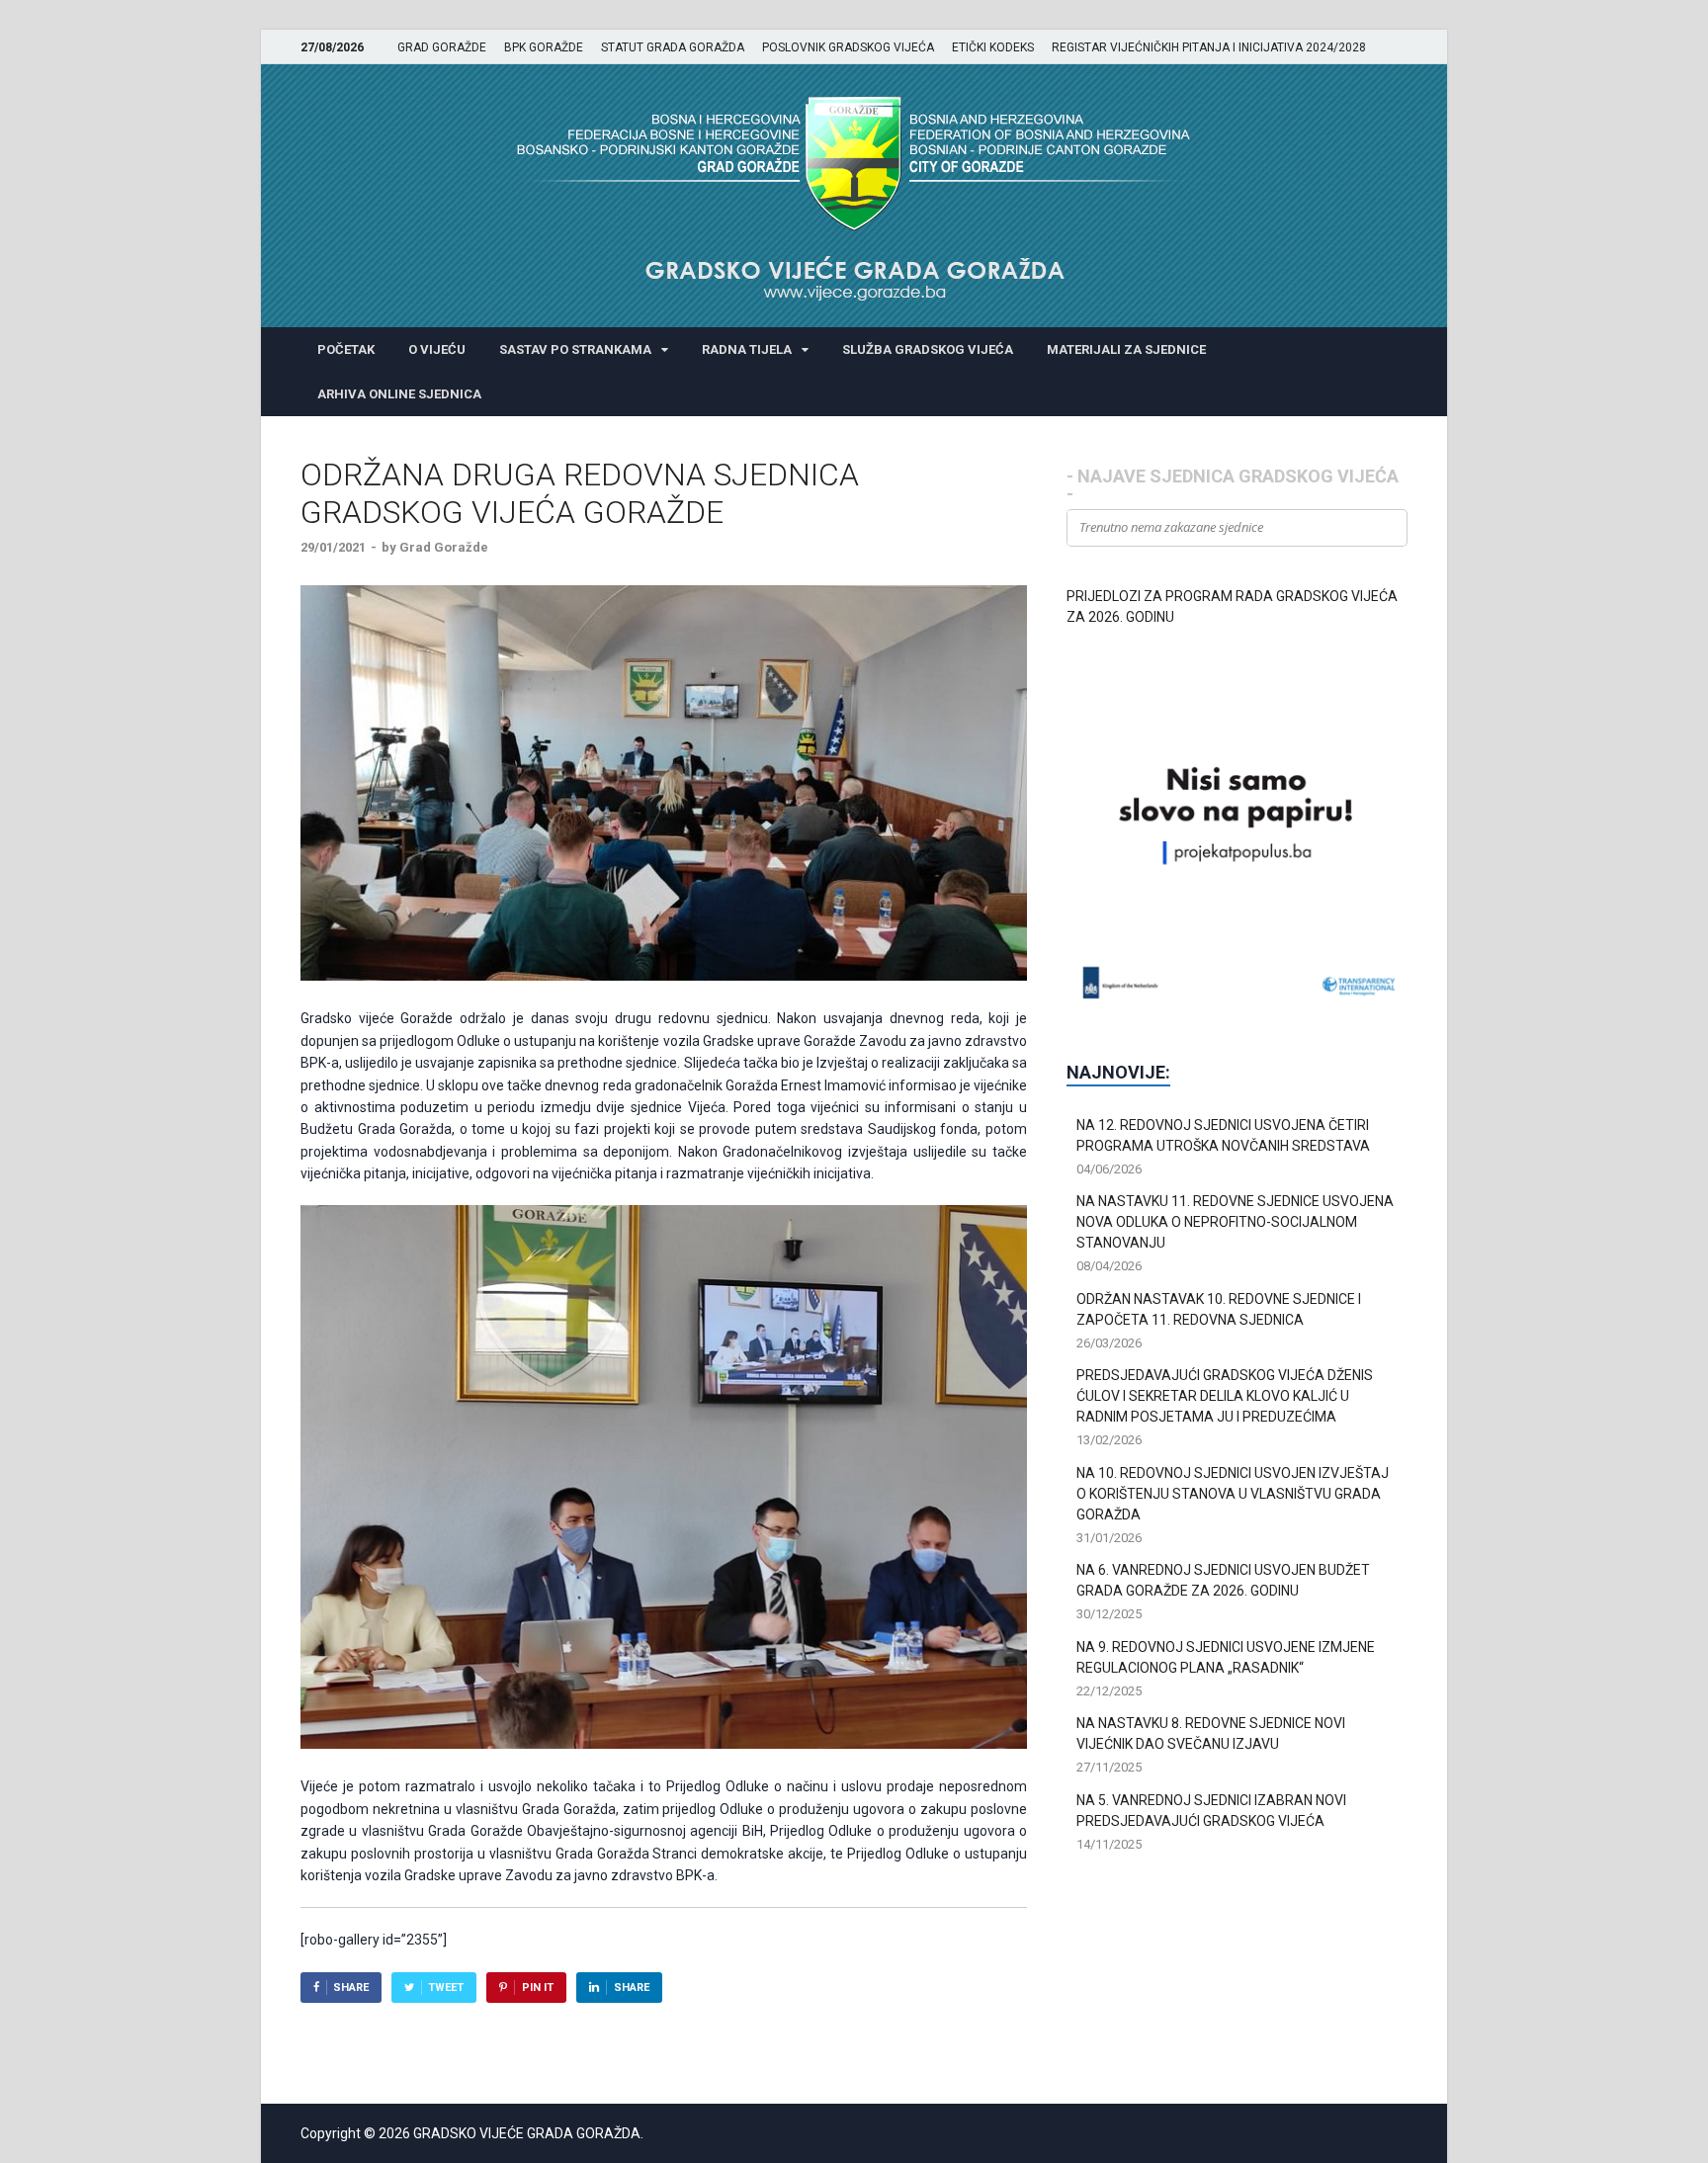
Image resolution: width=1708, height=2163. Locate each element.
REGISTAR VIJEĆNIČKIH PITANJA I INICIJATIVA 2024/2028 (1209, 47)
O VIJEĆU (437, 349)
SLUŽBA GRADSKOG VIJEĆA (928, 349)
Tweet (446, 1988)
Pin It (538, 1988)
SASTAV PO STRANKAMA (575, 349)
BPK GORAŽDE (544, 47)
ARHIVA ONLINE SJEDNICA (399, 394)
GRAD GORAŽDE (442, 47)
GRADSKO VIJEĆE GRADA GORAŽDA (527, 2133)
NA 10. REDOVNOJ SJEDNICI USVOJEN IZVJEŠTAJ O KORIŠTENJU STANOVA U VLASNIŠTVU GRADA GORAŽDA (1233, 1494)
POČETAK (346, 349)
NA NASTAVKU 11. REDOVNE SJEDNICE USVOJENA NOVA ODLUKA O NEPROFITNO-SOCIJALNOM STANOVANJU (1235, 1222)
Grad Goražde (444, 547)
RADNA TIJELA (747, 349)
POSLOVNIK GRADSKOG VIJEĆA (848, 47)
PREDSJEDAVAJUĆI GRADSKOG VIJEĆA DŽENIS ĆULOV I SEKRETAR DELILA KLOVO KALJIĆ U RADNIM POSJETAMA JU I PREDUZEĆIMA (1225, 1396)
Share (351, 1988)
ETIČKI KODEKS (993, 47)
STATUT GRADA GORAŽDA (673, 47)
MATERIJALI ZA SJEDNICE (1126, 349)
